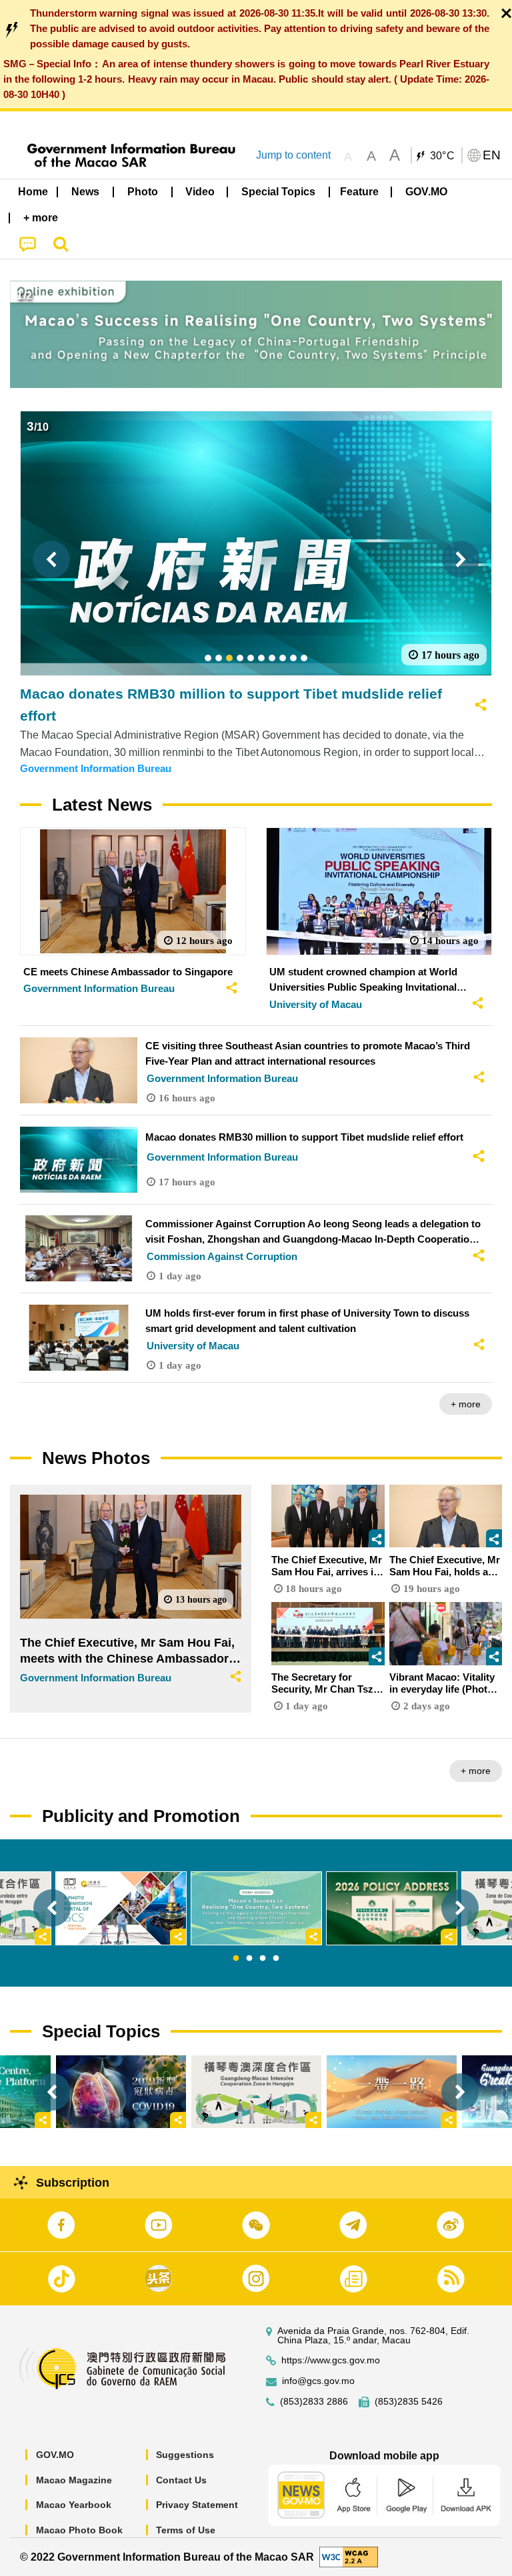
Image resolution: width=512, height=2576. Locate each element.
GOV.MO (55, 2455)
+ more (466, 1404)
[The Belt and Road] (392, 2092)
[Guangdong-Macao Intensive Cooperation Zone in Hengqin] (256, 2092)
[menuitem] (86, 192)
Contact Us (181, 2480)
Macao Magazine (74, 2480)
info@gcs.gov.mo (318, 2381)
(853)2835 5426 (409, 2402)
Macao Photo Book (79, 2530)
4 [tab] (276, 1959)
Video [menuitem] (200, 192)
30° (443, 156)
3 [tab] (263, 1959)
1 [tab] (236, 1959)
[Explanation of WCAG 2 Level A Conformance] (349, 2556)
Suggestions (185, 2455)
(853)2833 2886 (314, 2402)
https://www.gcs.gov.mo (331, 2360)
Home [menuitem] (33, 192)
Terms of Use (186, 2530)
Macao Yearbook (74, 2505)
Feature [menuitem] (359, 192)
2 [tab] (249, 1959)
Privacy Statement (197, 2505)
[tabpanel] (256, 1908)
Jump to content (293, 155)
